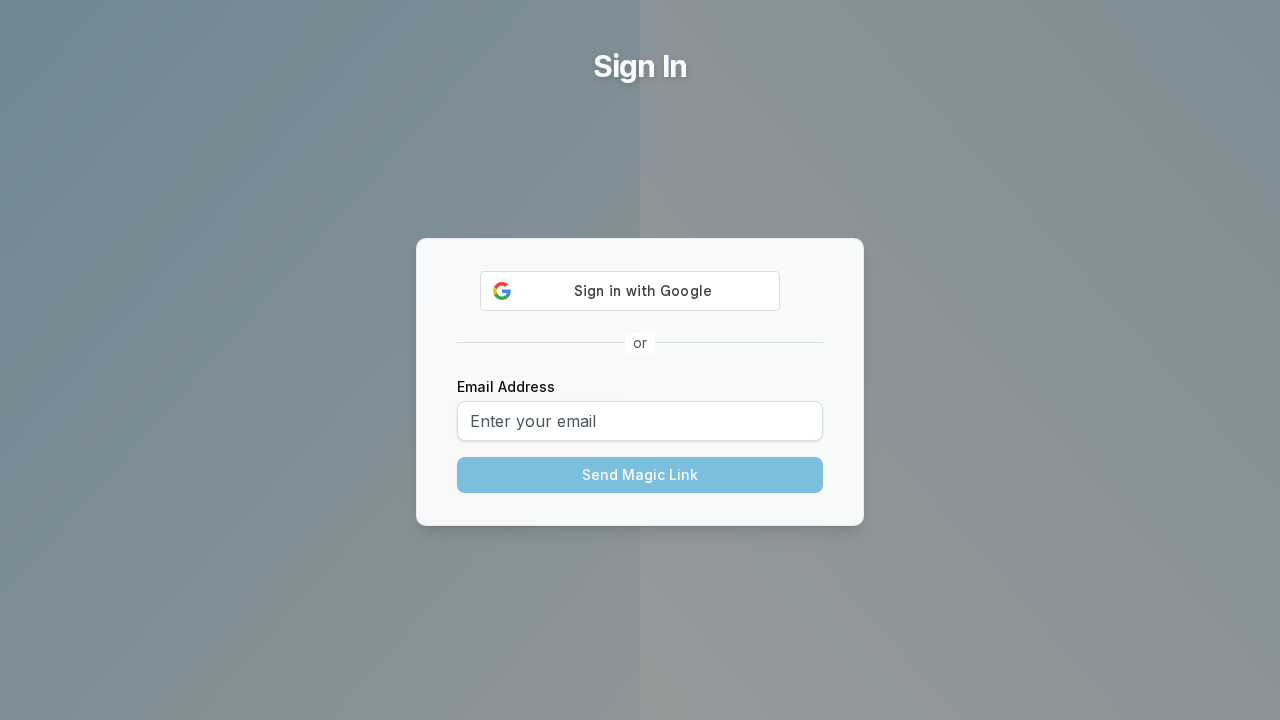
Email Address (506, 386)
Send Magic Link (640, 474)
